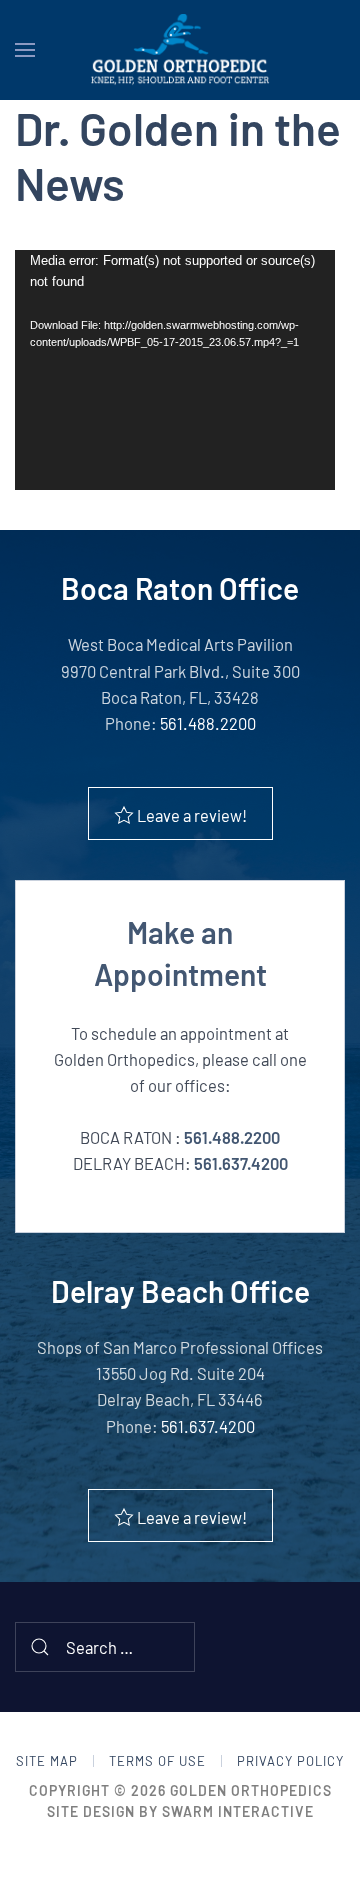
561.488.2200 (208, 723)
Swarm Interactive (238, 1811)
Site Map (47, 1761)
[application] (175, 370)
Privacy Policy (290, 1761)
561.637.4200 (241, 1163)
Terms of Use (157, 1761)
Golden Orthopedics (251, 1790)
